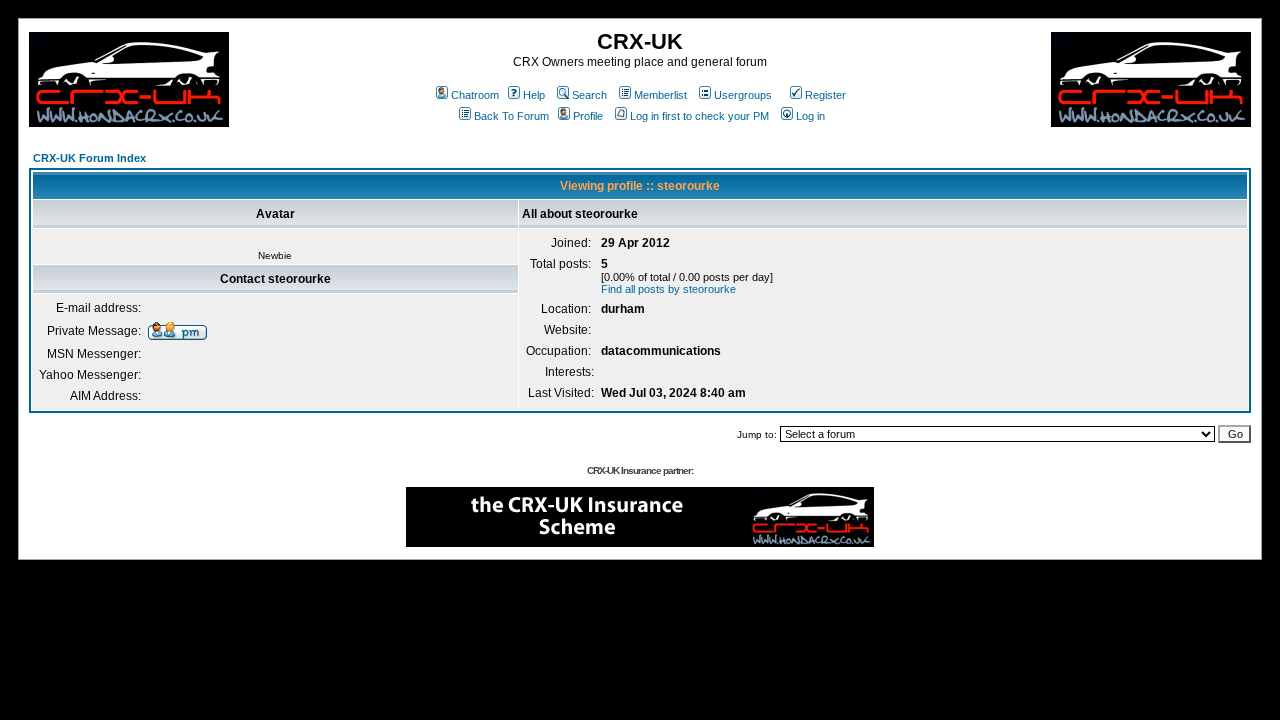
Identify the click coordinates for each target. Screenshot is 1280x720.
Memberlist (660, 95)
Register (825, 95)
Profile (588, 116)
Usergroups (743, 95)
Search (589, 95)
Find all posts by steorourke (668, 289)
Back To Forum (511, 116)
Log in (810, 116)
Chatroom (475, 95)
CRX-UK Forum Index (89, 158)
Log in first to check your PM (699, 116)
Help (534, 95)
